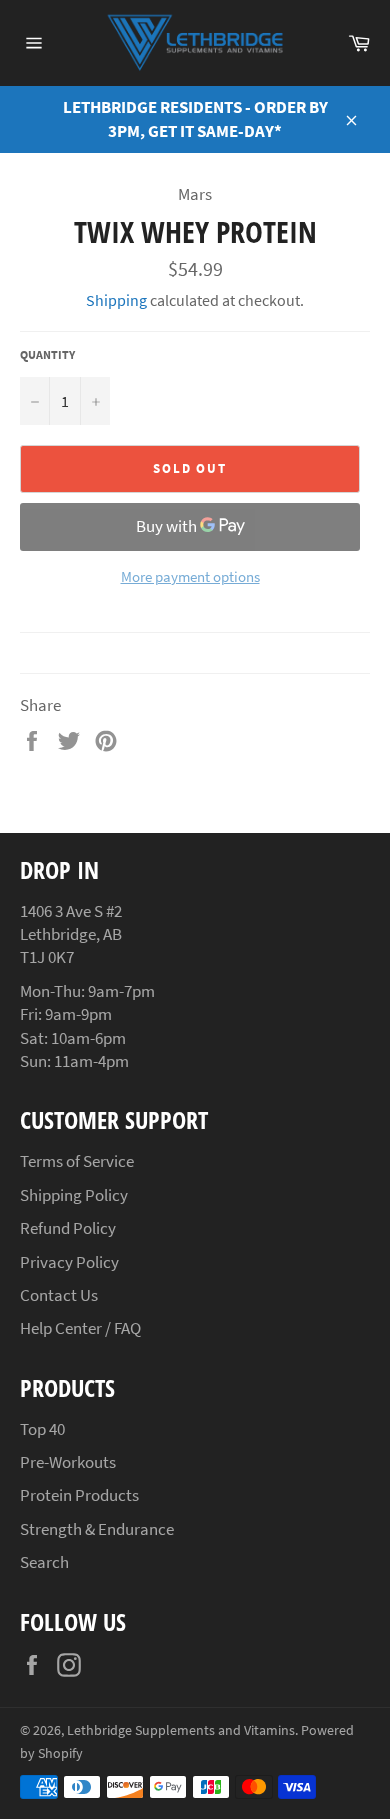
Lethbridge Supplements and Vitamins (181, 1730)
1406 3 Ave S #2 (71, 911)
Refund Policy (68, 1228)
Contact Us (59, 1295)
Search (44, 1562)
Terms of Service (77, 1161)
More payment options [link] (190, 576)
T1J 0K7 (47, 957)
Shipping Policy (74, 1195)
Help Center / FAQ (80, 1328)
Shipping (116, 300)
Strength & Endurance (97, 1529)
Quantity (47, 354)
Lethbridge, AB (71, 934)
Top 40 (42, 1429)
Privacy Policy (69, 1262)
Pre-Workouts (68, 1462)
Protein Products (79, 1495)
